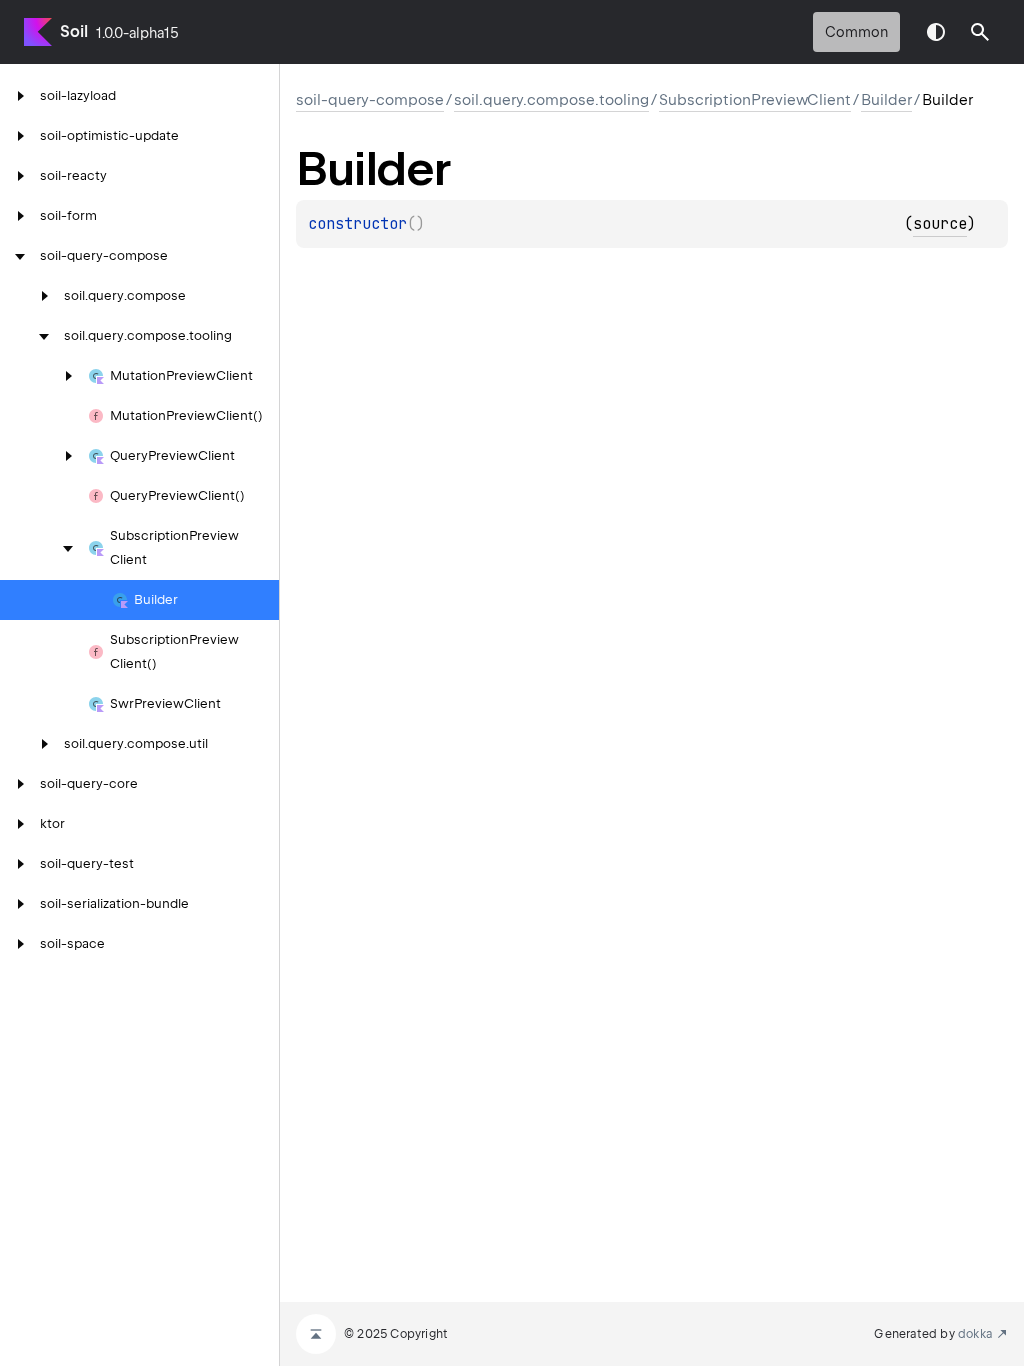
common (856, 32)
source (940, 224)
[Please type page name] (980, 32)
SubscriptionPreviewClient (755, 100)
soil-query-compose (370, 100)
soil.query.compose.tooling (551, 100)
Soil (74, 31)
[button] (980, 32)
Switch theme (936, 32)
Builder (886, 100)
